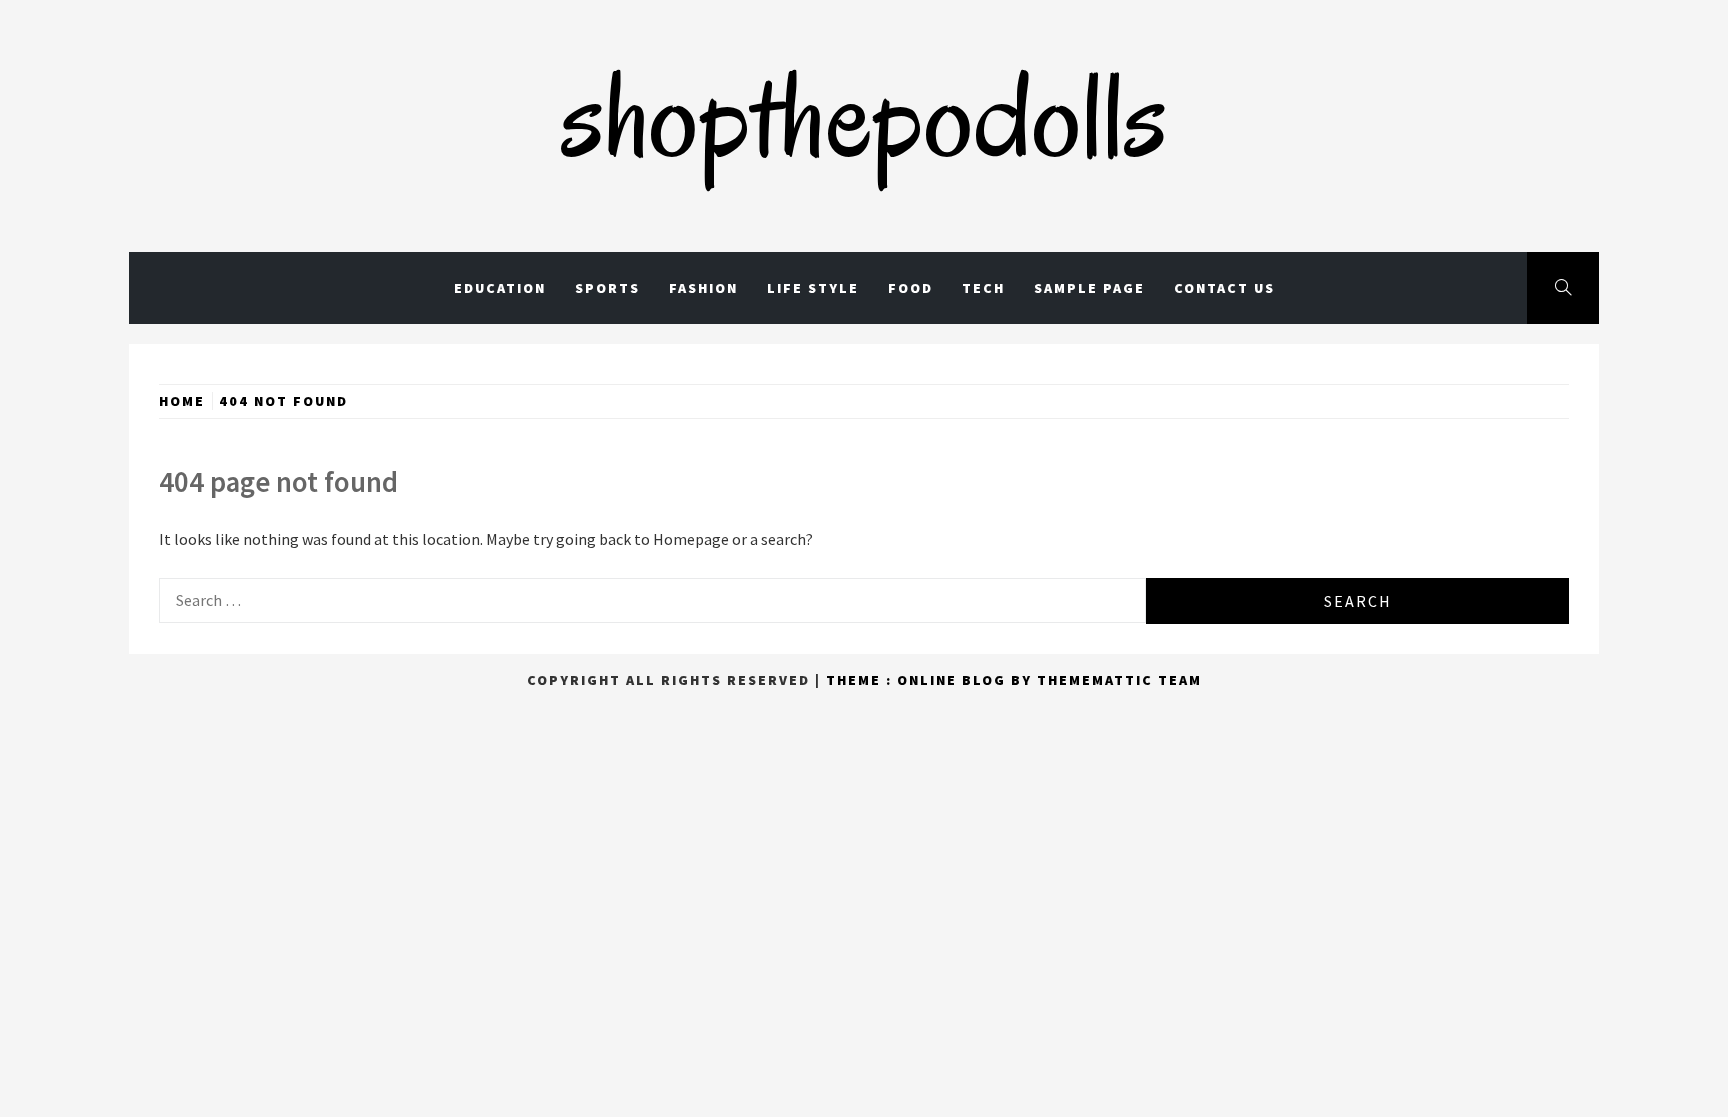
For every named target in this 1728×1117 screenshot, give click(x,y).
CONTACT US (1224, 288)
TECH (983, 288)
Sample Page (1089, 288)
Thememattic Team (1119, 680)
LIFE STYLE (813, 288)
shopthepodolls (864, 115)
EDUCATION (500, 288)
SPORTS (607, 288)
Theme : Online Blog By (931, 680)
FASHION (703, 288)
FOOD (910, 288)
